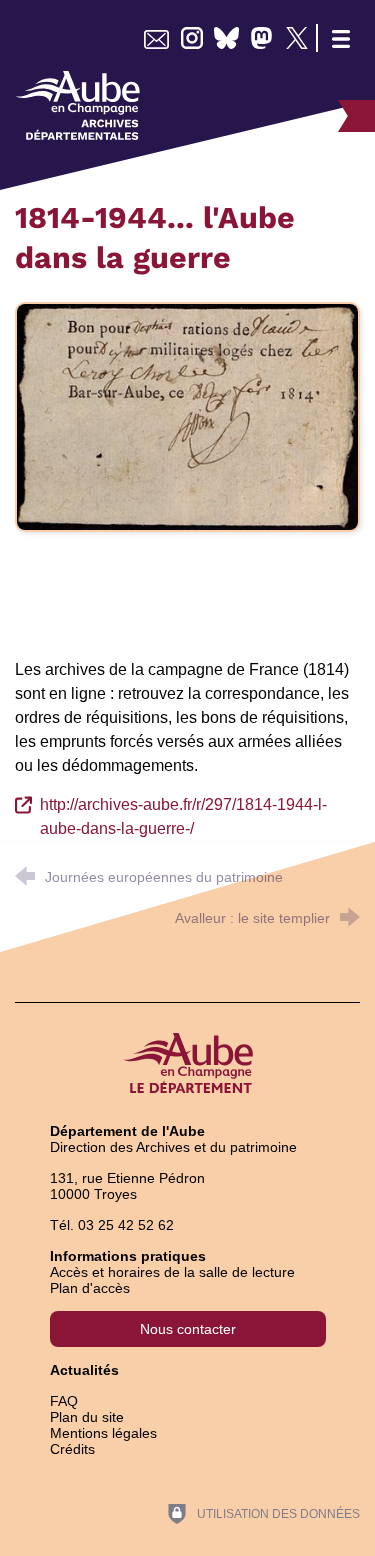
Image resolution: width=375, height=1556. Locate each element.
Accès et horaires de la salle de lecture (172, 1272)
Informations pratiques (128, 1256)
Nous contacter (188, 1329)
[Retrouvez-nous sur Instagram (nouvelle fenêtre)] (191, 38)
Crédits (72, 1449)
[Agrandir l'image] (187, 415)
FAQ (64, 1401)
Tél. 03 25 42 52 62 (112, 1225)
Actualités (84, 1370)
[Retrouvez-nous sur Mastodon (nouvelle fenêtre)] (261, 38)
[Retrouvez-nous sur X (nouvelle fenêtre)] (296, 38)
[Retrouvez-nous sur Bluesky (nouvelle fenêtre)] (226, 38)
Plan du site (87, 1417)
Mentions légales (103, 1433)
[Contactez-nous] (156, 38)
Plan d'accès (90, 1288)
